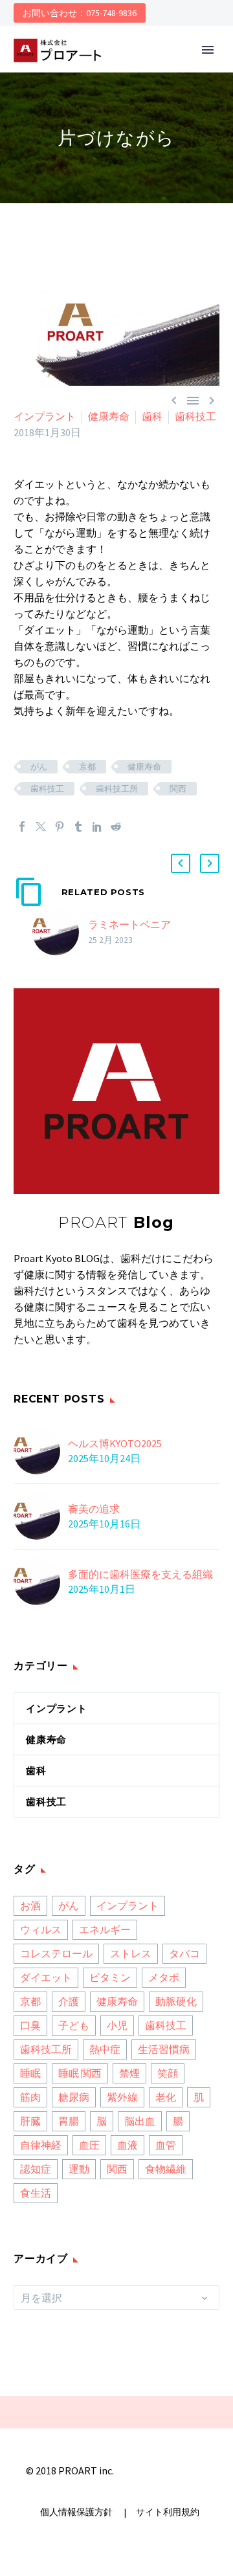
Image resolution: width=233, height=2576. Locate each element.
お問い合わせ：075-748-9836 (80, 13)
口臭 (30, 2025)
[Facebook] (22, 827)
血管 (166, 2145)
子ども (74, 2025)
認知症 (36, 2169)
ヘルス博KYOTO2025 (115, 1443)
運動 (79, 2169)
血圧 (89, 2145)
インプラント (45, 416)
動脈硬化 (176, 2001)
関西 (178, 789)
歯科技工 (195, 416)
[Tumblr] (78, 827)
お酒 (30, 1905)
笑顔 (168, 2073)
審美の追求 (94, 1509)
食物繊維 (166, 2169)
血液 (128, 2145)
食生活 (36, 2193)
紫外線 (122, 2097)
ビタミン (110, 1977)
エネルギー (105, 1929)
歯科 (152, 416)
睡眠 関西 (80, 2073)
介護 (69, 2001)
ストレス (131, 1953)
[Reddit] (116, 827)
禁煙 (129, 2073)
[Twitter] (41, 827)
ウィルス (41, 1929)
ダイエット (46, 1977)
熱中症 (105, 2049)
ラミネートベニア (129, 924)
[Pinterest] (60, 827)
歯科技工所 (117, 789)
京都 (87, 767)
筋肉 (30, 2097)
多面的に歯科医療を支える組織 (140, 1574)
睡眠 (30, 2073)
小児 (117, 2025)
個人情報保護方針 (77, 2512)
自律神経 (41, 2145)
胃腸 (69, 2121)
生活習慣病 (164, 2049)
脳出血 (140, 2121)
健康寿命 (109, 416)
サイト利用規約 (167, 2512)
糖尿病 (74, 2097)
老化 (166, 2097)
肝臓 (30, 2121)
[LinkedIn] (97, 827)
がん (39, 767)
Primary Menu (208, 50)
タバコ (184, 1953)
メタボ (164, 1977)
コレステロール (56, 1953)
